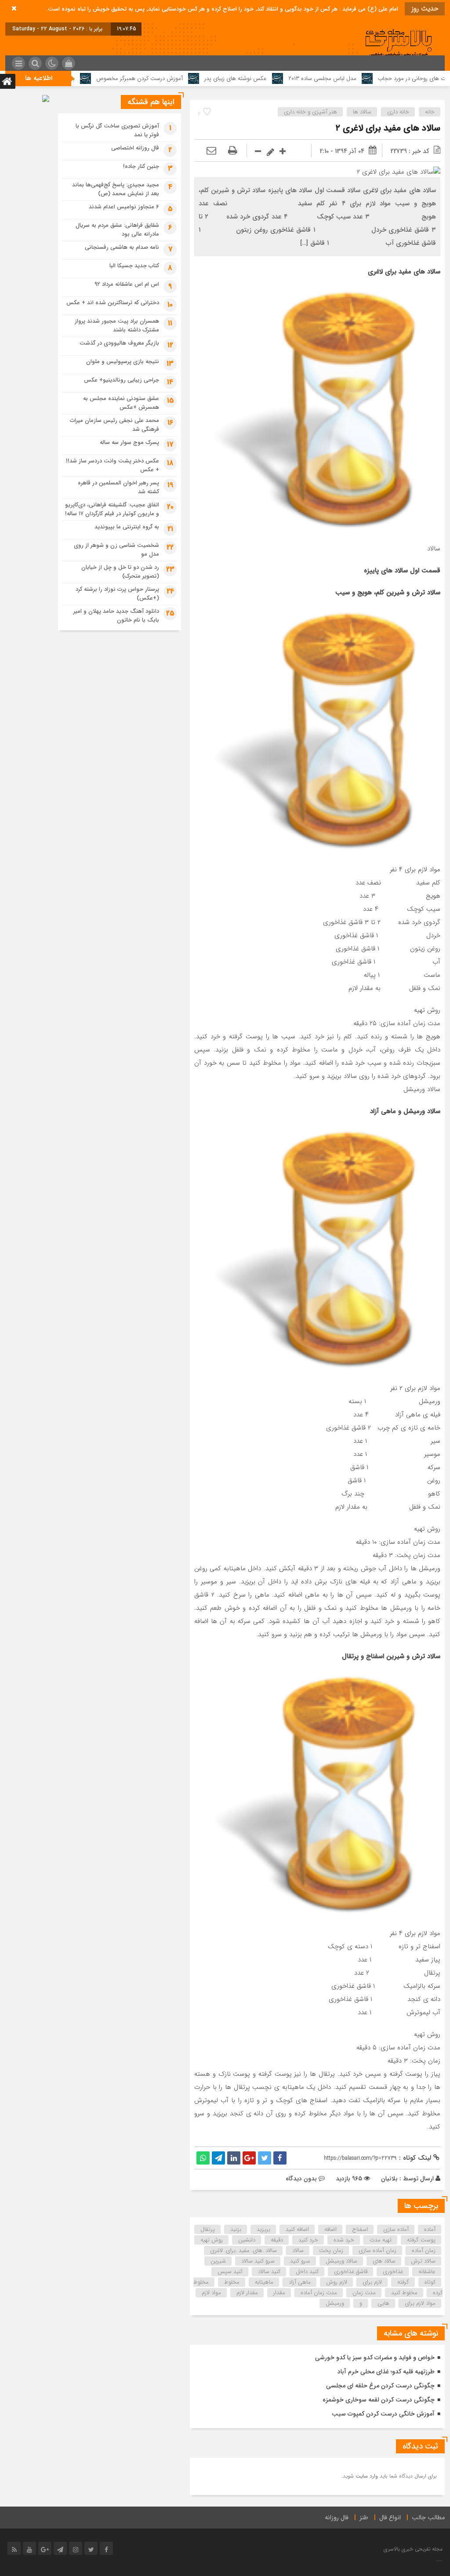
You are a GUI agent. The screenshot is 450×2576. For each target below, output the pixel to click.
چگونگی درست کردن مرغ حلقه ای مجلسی (380, 2386)
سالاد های (384, 2261)
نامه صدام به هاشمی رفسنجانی (122, 247)
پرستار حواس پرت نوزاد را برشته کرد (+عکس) (117, 594)
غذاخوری (393, 2272)
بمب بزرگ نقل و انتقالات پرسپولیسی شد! (102, 78)
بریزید (263, 2229)
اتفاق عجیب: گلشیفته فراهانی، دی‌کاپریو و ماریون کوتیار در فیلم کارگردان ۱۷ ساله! (112, 509)
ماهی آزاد (300, 2282)
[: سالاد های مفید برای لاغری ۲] (211, 151)
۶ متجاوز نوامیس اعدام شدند (124, 207)
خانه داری (398, 112)
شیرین (218, 2261)
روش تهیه (212, 2240)
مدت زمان (364, 2293)
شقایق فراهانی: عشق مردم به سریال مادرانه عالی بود (117, 230)
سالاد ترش (423, 2261)
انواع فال (390, 2518)
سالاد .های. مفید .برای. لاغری (243, 2250)
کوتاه (430, 2282)
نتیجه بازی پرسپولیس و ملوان (123, 362)
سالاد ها (362, 112)
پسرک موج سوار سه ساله (129, 442)
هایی (383, 2303)
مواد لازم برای (420, 2303)
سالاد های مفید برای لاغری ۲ (388, 128)
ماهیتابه (264, 2282)
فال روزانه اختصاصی (135, 148)
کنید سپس (230, 2272)
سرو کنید (300, 2261)
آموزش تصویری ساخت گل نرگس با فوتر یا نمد (117, 130)
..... (439, 2560)
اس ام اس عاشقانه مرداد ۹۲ (127, 284)
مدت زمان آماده (319, 2293)
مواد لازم (211, 2293)
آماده (430, 2229)
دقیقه (277, 2240)
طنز (364, 2518)
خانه (430, 112)
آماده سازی (396, 2229)
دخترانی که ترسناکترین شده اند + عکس (113, 303)
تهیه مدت (381, 2240)
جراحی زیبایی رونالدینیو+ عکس (122, 380)
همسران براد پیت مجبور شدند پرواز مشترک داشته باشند (117, 326)
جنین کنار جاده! (141, 166)
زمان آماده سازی (377, 2250)
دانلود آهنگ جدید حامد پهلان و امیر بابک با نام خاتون (116, 616)
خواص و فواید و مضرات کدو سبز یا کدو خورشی (375, 2358)
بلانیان (389, 2179)
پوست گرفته (421, 2240)
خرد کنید (308, 2240)
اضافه (330, 2229)
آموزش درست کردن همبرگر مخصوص (214, 78)
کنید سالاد (269, 2272)
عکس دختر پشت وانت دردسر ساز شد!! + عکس (112, 465)
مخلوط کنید (404, 2293)
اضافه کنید (297, 2229)
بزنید (236, 2229)
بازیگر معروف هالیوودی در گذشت (119, 343)
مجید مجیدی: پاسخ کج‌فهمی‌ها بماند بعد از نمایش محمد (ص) (116, 189)
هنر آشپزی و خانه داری (310, 112)
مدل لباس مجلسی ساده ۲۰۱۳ (397, 78)
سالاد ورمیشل (341, 2261)
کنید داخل (307, 2272)
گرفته (403, 2282)
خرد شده (344, 2240)
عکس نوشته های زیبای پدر (310, 78)
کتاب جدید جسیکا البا (134, 266)
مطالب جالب (428, 2518)
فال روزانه (337, 2518)
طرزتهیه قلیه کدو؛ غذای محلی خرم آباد (386, 2372)
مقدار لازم (247, 2293)
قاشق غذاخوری (351, 2272)
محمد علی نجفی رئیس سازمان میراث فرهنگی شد (114, 425)
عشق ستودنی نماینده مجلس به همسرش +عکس (121, 403)
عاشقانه (427, 2272)
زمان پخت (331, 2250)
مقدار (279, 2293)
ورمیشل (335, 2303)
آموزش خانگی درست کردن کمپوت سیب (383, 2414)
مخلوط (232, 2282)
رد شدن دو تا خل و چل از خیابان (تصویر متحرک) (120, 572)
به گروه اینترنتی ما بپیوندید (127, 527)
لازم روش (337, 2282)
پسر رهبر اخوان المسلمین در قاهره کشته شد (118, 487)
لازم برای (372, 2282)
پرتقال (208, 2229)
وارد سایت (366, 2476)
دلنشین (247, 2240)
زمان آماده (424, 2250)
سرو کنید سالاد (258, 2261)
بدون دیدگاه (301, 2179)
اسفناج (360, 2229)
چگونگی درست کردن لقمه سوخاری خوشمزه (379, 2400)
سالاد (298, 2250)
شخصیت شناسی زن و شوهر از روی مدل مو (116, 550)
